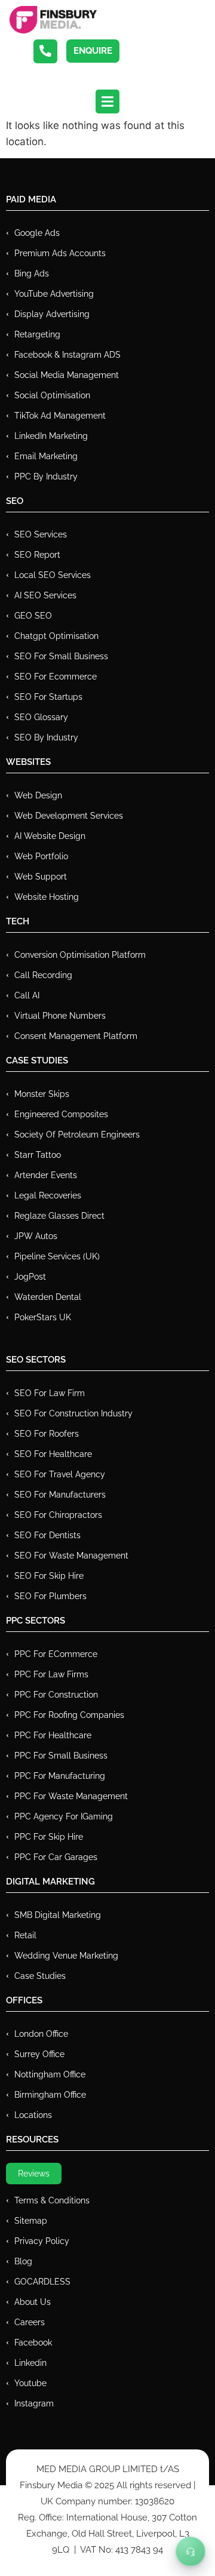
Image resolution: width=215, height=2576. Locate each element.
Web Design (38, 795)
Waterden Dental (48, 1297)
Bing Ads (32, 273)
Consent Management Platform (76, 1036)
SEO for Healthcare (53, 1454)
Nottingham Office (50, 2074)
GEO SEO (33, 616)
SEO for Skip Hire (49, 1576)
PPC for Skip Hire (49, 1837)
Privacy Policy (42, 2241)
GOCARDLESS (42, 2282)
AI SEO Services (45, 595)
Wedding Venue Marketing (66, 1956)
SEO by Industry (46, 737)
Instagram (34, 2403)
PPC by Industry (46, 477)
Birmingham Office (50, 2095)
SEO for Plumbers (50, 1596)
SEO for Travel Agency (60, 1474)
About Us (33, 2302)
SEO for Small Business (61, 656)
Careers (30, 2322)
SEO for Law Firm (50, 1393)
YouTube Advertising (54, 294)
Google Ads (37, 233)
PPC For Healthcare (53, 1735)
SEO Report (37, 555)
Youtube (30, 2383)
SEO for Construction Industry (73, 1413)
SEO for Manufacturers (60, 1495)
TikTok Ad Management (60, 416)
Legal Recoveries (48, 1195)
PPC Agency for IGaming (64, 1816)
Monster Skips (42, 1094)
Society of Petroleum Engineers (77, 1135)
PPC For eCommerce (56, 1654)
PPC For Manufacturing (60, 1776)
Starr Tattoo (38, 1155)
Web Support (41, 877)
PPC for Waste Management (71, 1796)
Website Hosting (47, 897)
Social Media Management (67, 375)
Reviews (34, 2174)
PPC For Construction (56, 1695)
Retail (25, 1935)
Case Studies (40, 1976)
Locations (33, 2115)
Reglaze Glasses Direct (59, 1216)
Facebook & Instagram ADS (67, 355)
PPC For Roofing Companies (69, 1715)
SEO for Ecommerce (56, 677)
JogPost (30, 1277)
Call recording (43, 975)
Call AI (27, 995)
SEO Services (41, 534)
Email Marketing (46, 456)
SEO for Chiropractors (58, 1515)
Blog (23, 2261)
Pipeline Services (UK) (57, 1256)
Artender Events (46, 1175)
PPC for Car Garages (56, 1857)
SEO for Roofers (47, 1434)
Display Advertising (52, 314)
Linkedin (30, 2363)
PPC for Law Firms (51, 1674)
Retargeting (37, 334)
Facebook (33, 2343)
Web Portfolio (41, 856)
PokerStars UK (43, 1317)
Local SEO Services (53, 575)
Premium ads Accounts (60, 253)
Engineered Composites (61, 1114)
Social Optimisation (52, 395)
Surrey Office (39, 2054)
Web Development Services (69, 816)
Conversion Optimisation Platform (80, 955)
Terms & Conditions (52, 2200)
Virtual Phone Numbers (60, 1016)
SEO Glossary (41, 717)
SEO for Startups (48, 697)
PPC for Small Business (61, 1756)
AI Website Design (50, 836)
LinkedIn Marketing (51, 436)
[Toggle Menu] (191, 2552)
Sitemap (31, 2221)
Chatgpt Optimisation (56, 636)
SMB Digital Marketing (58, 1915)
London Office (41, 2034)
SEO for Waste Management (71, 1556)
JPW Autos (36, 1236)
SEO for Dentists (47, 1535)
